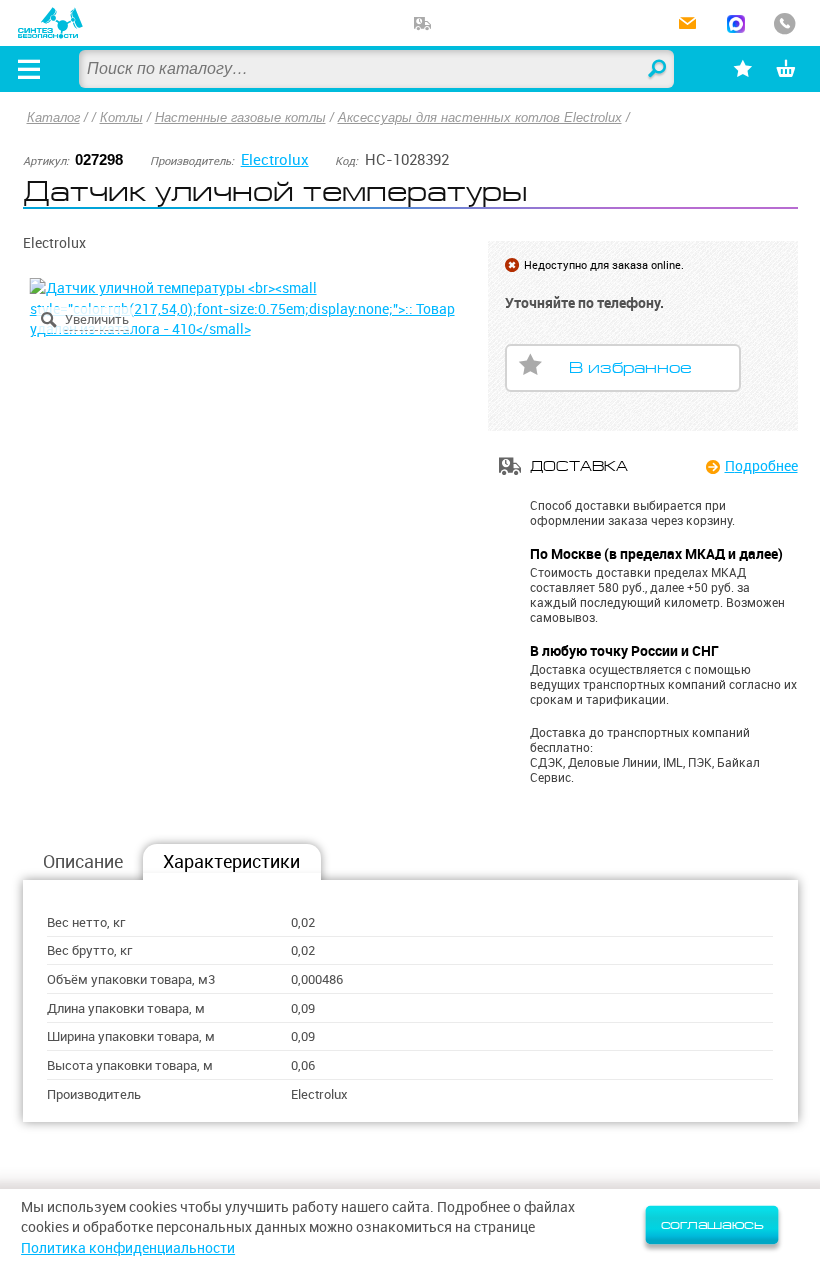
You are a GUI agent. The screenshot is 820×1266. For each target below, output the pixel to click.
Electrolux (275, 159)
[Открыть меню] (29, 69)
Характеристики (231, 861)
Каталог (53, 117)
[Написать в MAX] (736, 25)
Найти (658, 70)
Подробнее (761, 466)
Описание (83, 861)
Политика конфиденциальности (128, 1248)
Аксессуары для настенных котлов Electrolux (480, 117)
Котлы (121, 117)
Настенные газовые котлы (240, 117)
